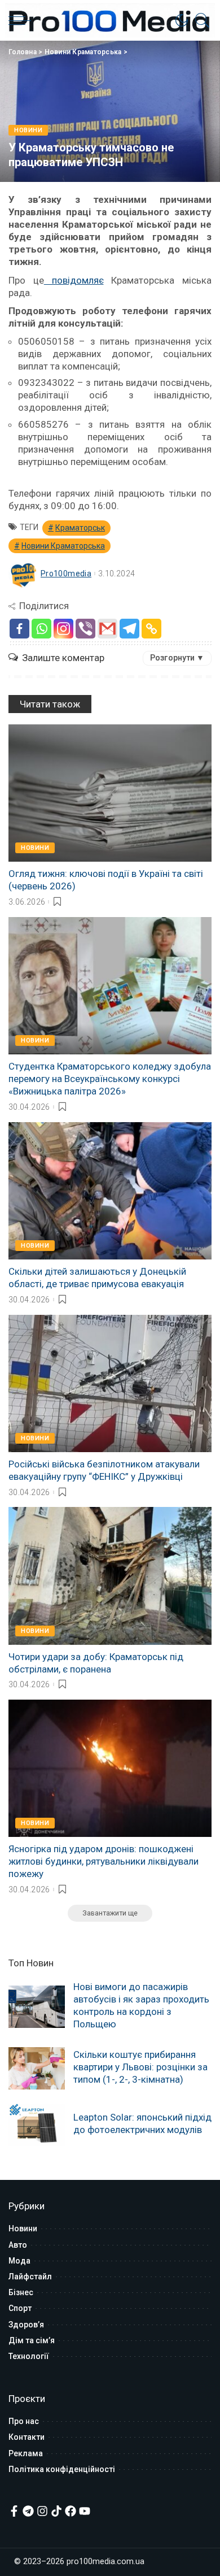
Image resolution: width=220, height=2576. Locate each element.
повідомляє (74, 280)
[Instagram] (63, 629)
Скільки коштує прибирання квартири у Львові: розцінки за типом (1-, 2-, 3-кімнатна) (140, 2067)
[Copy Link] (151, 629)
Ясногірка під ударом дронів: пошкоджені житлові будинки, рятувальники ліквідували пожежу (104, 1861)
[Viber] (85, 629)
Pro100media (66, 574)
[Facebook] (19, 629)
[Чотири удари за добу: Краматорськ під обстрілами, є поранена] (110, 1576)
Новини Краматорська (83, 52)
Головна (23, 52)
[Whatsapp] (41, 629)
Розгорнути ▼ (177, 658)
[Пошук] (200, 20)
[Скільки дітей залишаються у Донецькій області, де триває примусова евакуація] (110, 1191)
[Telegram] (129, 629)
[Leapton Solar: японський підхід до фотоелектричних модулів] (37, 2125)
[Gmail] (107, 629)
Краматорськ (80, 528)
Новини (28, 130)
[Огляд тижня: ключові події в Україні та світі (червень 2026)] (110, 793)
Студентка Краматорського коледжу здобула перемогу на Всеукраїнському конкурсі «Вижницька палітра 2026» (110, 1079)
